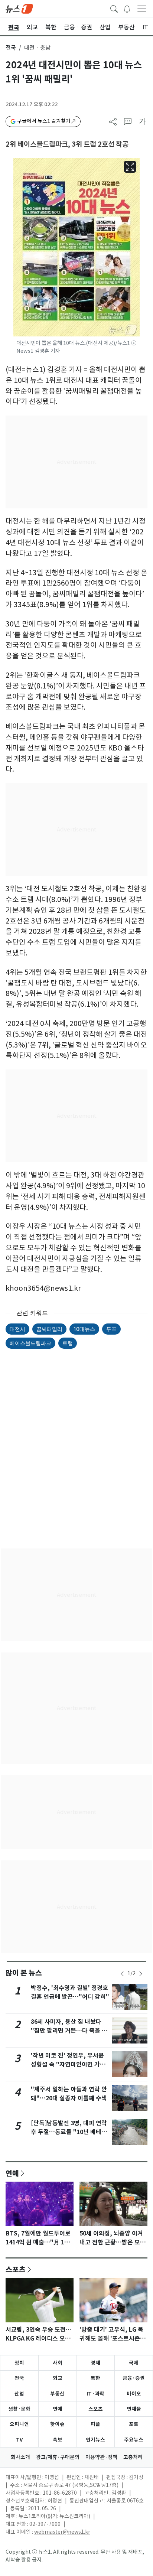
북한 (95, 2378)
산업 (19, 2394)
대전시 (17, 1329)
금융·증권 (134, 2378)
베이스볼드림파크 (30, 1343)
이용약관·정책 (101, 2457)
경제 (95, 2363)
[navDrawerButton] (142, 9)
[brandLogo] (19, 8)
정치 (19, 2363)
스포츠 (16, 2269)
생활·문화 (19, 2409)
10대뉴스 (84, 1329)
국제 (134, 2363)
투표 (111, 1329)
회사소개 (20, 2457)
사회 (58, 2363)
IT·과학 (95, 2394)
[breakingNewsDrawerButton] (127, 8)
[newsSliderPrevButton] (122, 1974)
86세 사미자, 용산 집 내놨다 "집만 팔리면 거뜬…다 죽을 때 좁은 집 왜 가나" (69, 2031)
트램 (68, 1343)
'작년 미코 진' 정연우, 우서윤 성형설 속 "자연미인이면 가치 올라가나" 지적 (68, 2064)
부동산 (57, 2394)
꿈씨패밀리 (49, 1329)
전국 (11, 48)
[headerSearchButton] (114, 8)
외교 (58, 2378)
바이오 (134, 2394)
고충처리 (133, 2457)
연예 (12, 2173)
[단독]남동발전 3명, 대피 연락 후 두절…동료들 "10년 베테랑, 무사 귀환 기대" (70, 2132)
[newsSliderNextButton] (141, 1974)
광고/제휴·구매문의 (58, 2457)
